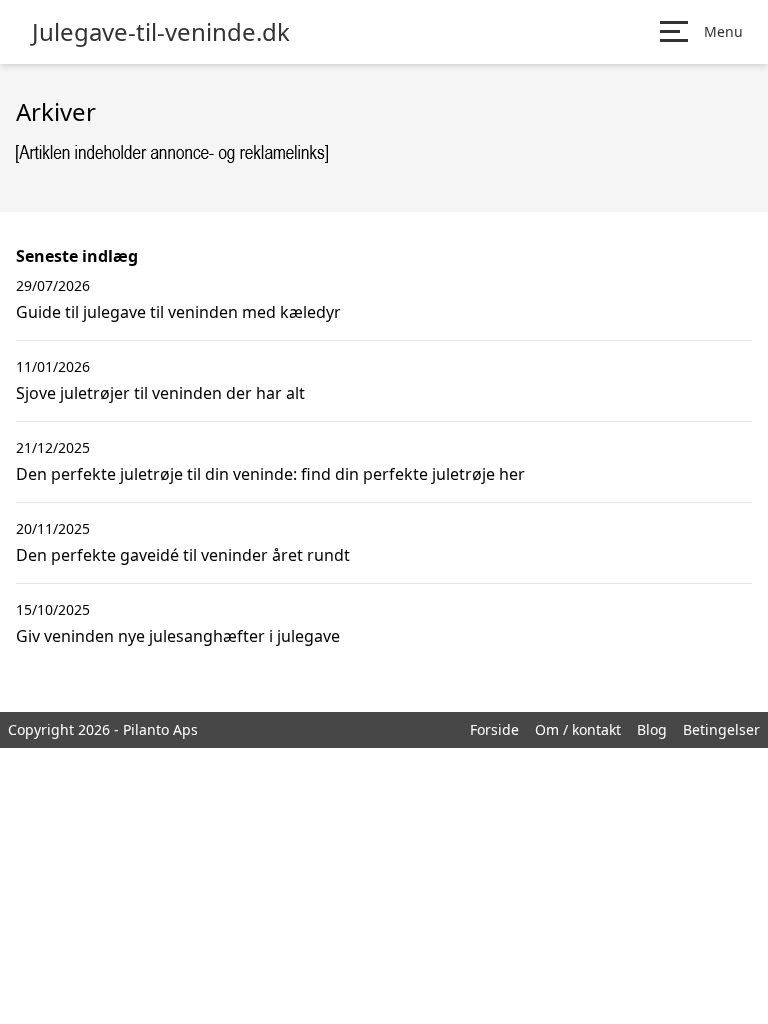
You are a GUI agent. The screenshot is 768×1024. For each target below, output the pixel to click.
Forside (494, 729)
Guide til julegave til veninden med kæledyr (178, 312)
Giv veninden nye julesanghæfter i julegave (178, 636)
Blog (652, 729)
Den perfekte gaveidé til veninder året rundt (183, 555)
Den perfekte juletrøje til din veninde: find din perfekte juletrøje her (270, 474)
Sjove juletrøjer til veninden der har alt (160, 393)
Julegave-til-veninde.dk (161, 32)
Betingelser (721, 729)
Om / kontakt (578, 729)
